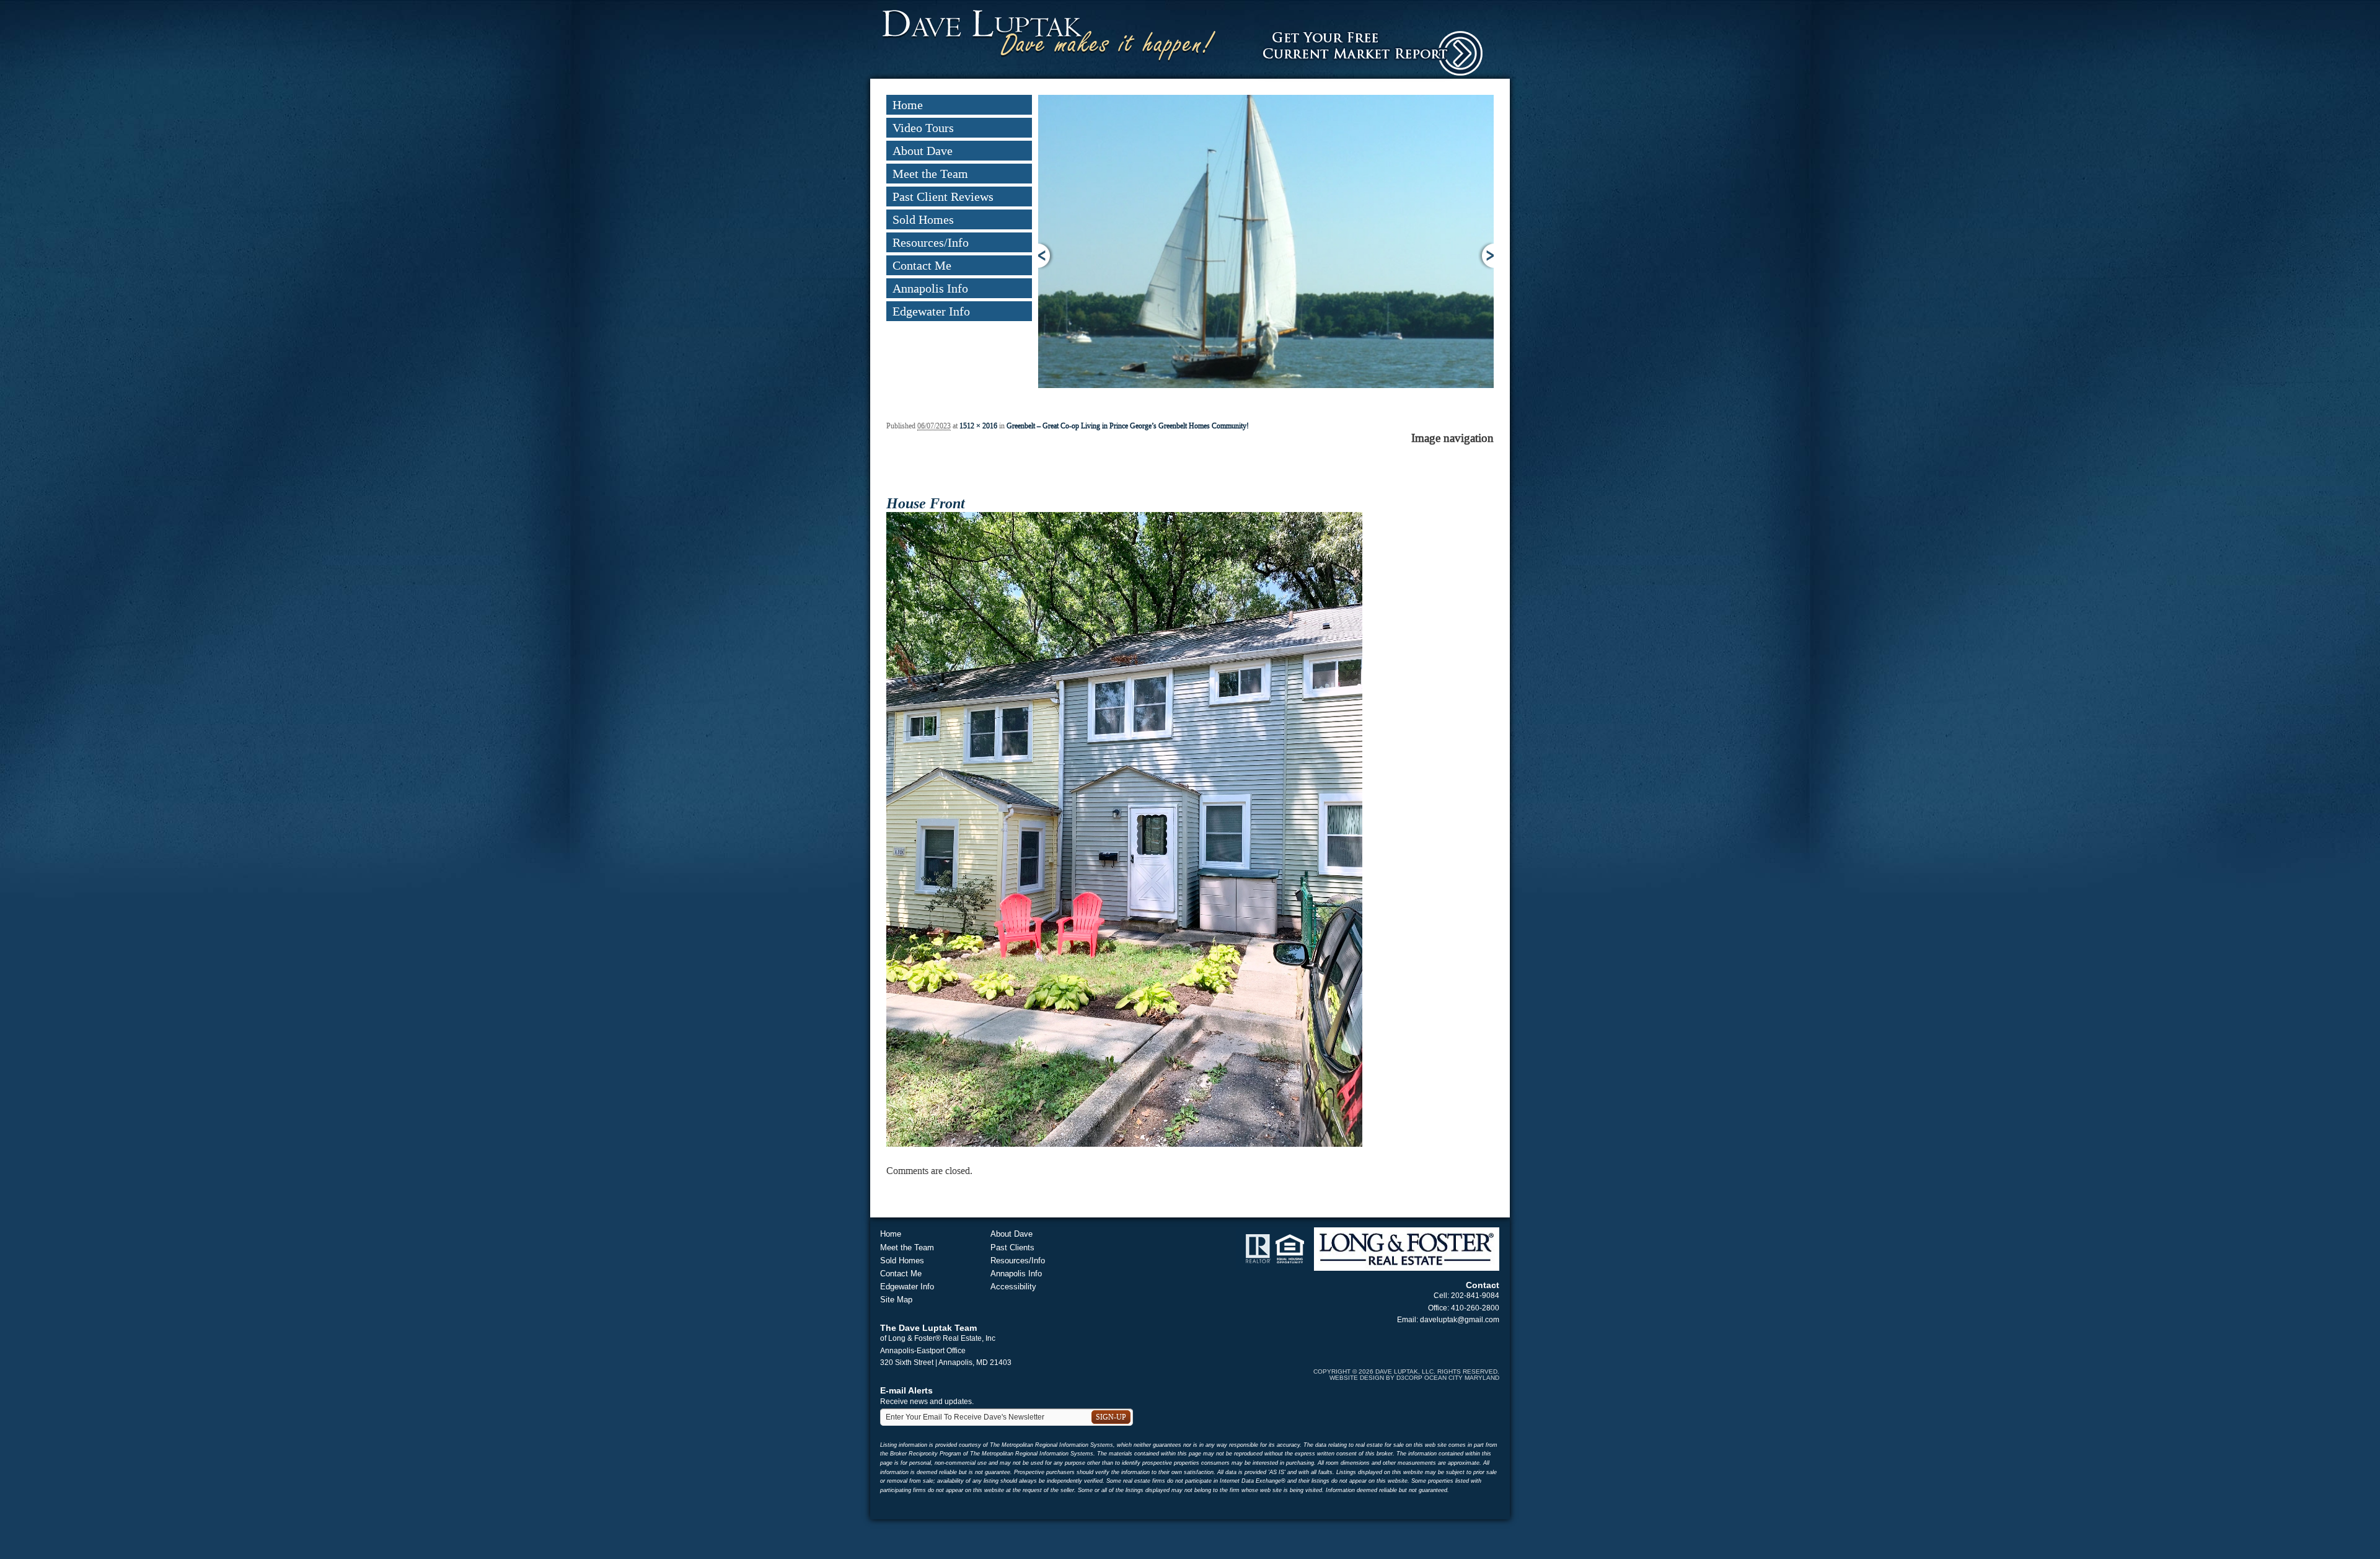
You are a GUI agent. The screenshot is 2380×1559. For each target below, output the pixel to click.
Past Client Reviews (943, 197)
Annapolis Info (930, 288)
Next (1486, 256)
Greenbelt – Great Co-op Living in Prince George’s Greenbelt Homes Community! (1128, 426)
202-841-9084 (1475, 1296)
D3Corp (1409, 1378)
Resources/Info (931, 242)
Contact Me (922, 265)
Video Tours (923, 128)
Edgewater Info (931, 311)
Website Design (1357, 1378)
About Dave (923, 151)
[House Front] (1124, 829)
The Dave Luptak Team (928, 1328)
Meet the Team (930, 174)
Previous (1046, 256)
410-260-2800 (1475, 1308)
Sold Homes (923, 219)
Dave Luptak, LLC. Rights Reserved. (1437, 1371)
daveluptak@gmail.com (1460, 1320)
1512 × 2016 (978, 426)
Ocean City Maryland (1462, 1378)
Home (908, 105)
